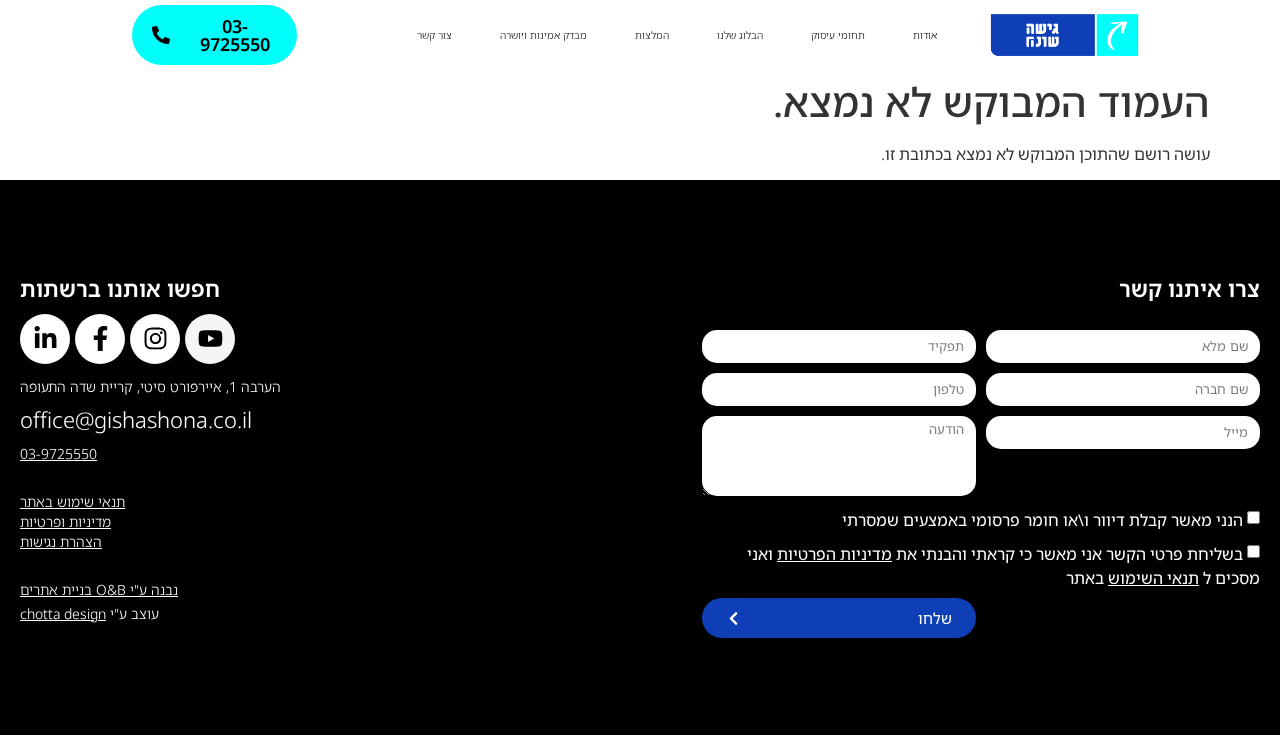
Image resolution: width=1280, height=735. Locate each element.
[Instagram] (155, 339)
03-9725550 (58, 453)
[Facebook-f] (100, 339)
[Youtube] (210, 339)
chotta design (63, 613)
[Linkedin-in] (45, 339)
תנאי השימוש (1153, 578)
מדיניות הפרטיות (834, 554)
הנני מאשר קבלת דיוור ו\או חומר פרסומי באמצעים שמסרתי (1042, 520)
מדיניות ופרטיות (65, 521)
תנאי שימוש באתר (72, 501)
